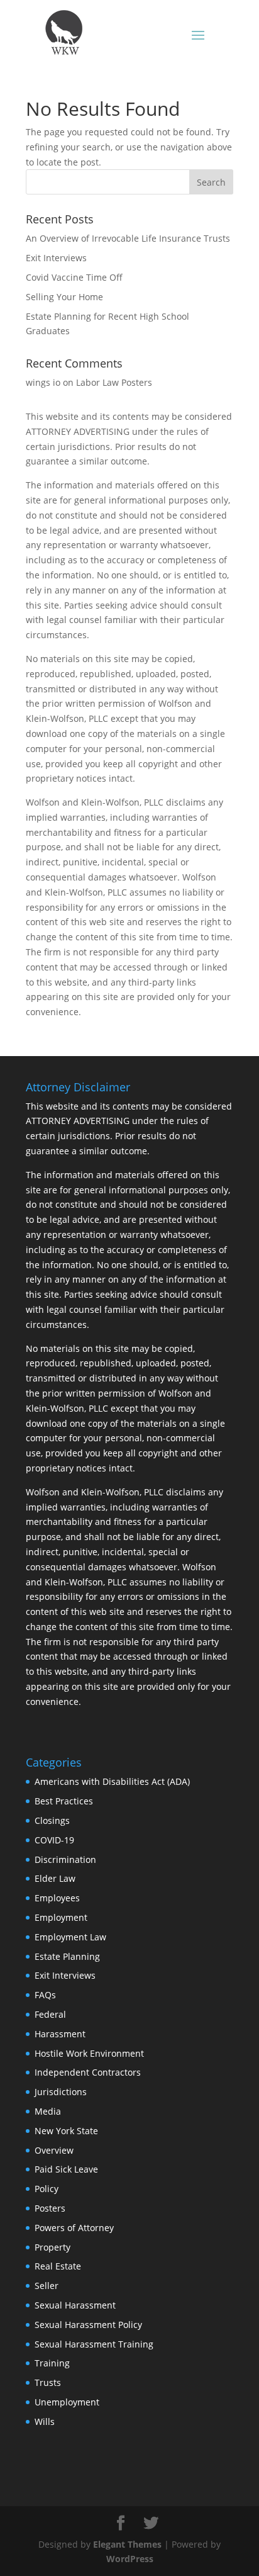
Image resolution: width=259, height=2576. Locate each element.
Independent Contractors (88, 2072)
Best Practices (64, 1801)
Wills (45, 2421)
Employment (61, 1917)
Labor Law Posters (114, 382)
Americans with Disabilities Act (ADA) (112, 1781)
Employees (57, 1898)
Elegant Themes (127, 2544)
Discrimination (65, 1859)
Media (48, 2111)
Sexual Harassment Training (94, 2344)
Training (52, 2363)
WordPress (130, 2559)
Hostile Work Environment (89, 2053)
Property (52, 2247)
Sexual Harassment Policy (88, 2325)
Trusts (48, 2382)
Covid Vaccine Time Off (74, 277)
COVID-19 (54, 1840)
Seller (47, 2286)
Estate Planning (67, 1956)
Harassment (60, 2034)
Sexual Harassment (75, 2305)
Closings (52, 1820)
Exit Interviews (56, 258)
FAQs (45, 1995)
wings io (43, 382)
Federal (50, 2014)
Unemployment (67, 2402)
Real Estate (58, 2266)
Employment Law (70, 1937)
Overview (54, 2150)
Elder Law (55, 1878)
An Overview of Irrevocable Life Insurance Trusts (128, 238)
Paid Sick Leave (66, 2169)
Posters (50, 2208)
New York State (66, 2131)
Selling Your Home (64, 297)
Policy (47, 2189)
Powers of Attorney (74, 2228)
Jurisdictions (61, 2092)
